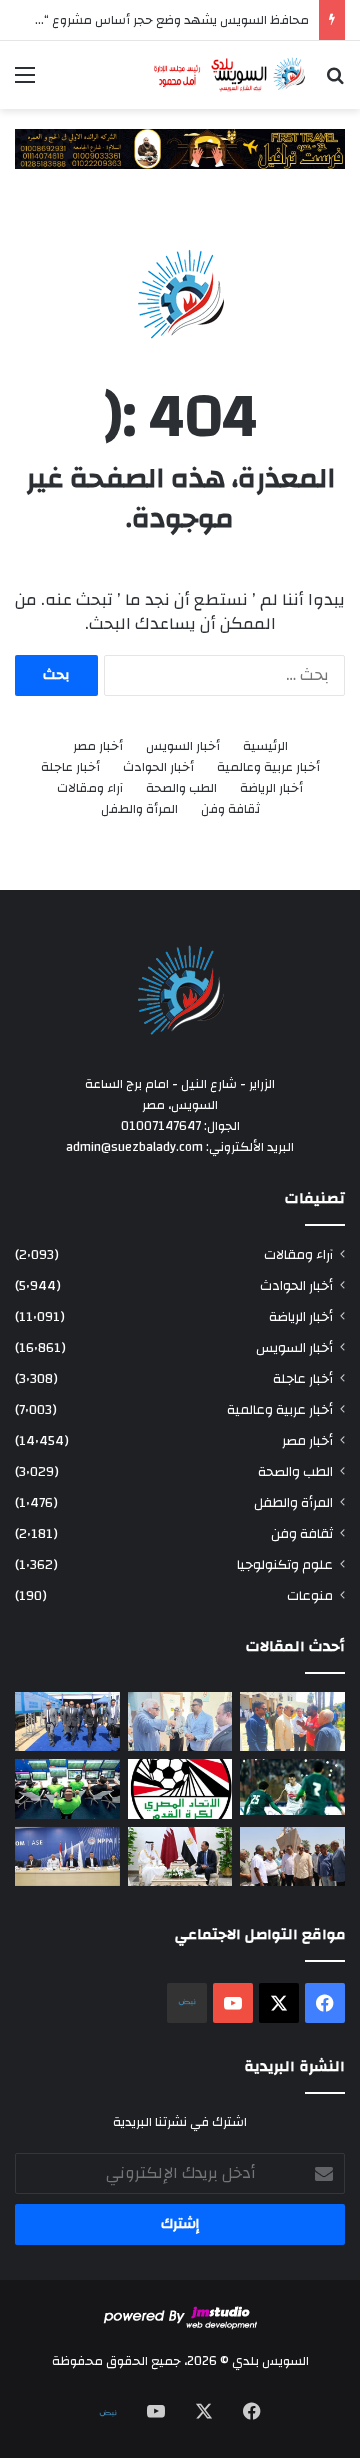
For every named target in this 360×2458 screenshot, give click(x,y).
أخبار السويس (183, 746)
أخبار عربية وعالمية (268, 767)
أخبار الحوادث (158, 767)
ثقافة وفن (230, 809)
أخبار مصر (98, 746)
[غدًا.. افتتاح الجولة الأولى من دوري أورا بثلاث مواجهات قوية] (292, 1786)
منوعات (310, 1595)
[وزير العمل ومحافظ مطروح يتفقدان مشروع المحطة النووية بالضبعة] (67, 1856)
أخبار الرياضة (271, 788)
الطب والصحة (181, 788)
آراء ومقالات (90, 788)
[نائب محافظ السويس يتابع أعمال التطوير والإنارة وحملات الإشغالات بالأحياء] (180, 1721)
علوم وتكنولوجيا (285, 1564)
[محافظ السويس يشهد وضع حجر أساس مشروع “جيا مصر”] (67, 1721)
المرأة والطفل (139, 809)
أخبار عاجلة (70, 767)
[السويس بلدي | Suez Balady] (230, 75)
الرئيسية (265, 746)
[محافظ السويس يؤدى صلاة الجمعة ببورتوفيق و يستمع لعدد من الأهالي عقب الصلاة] (292, 1721)
